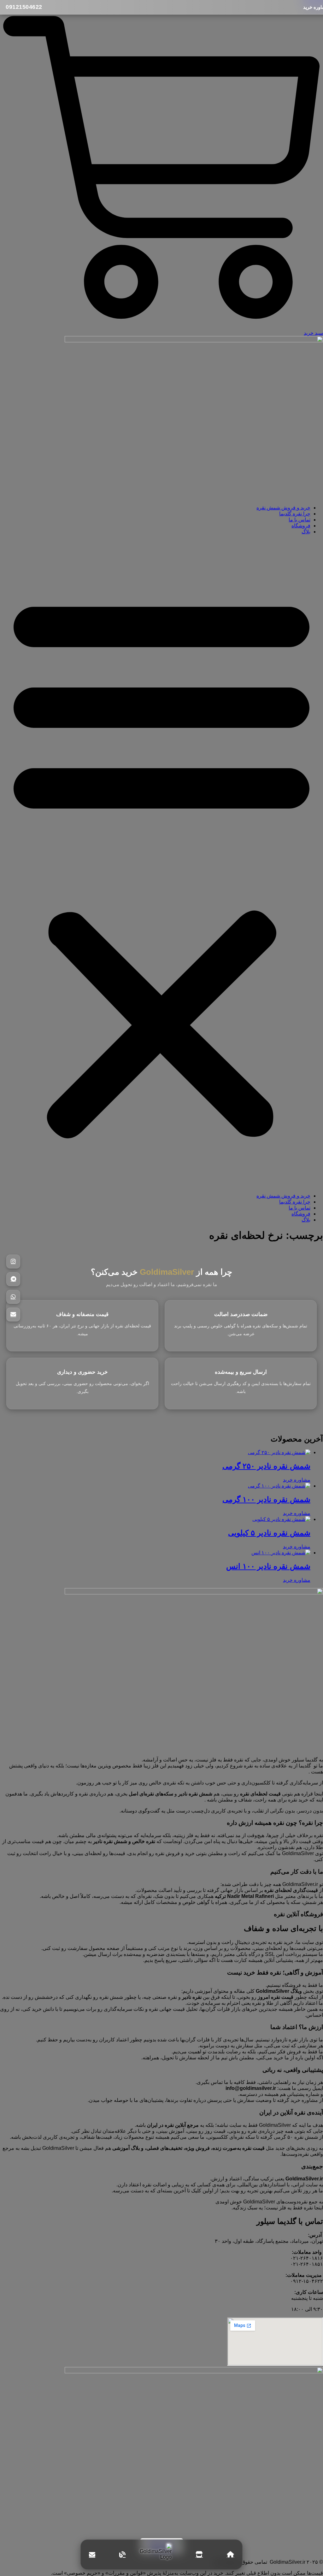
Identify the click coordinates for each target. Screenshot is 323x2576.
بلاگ (306, 532)
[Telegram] (13, 1279)
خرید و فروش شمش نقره (283, 508)
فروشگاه (301, 526)
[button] (161, 864)
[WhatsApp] (13, 1297)
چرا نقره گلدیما (295, 514)
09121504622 (24, 7)
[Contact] (92, 2555)
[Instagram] (13, 1262)
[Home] (230, 2555)
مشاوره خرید (297, 1480)
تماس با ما (300, 520)
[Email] (13, 1314)
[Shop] (199, 2555)
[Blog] (122, 2555)
